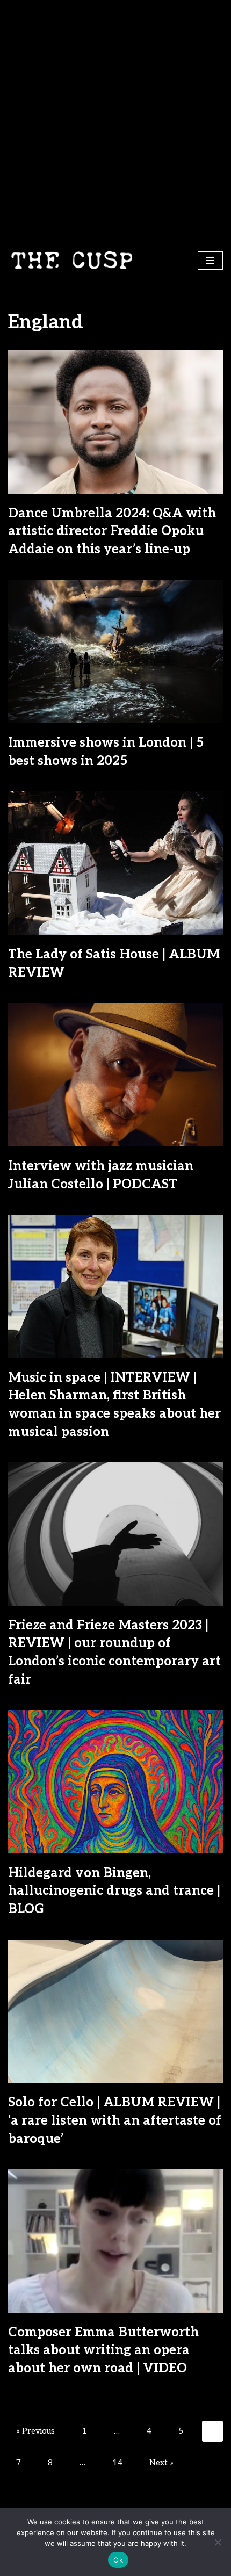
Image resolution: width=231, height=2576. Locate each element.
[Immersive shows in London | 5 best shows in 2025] (115, 652)
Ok (118, 2560)
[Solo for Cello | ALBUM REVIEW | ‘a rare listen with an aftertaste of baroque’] (115, 2012)
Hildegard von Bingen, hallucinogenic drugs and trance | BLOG (114, 1891)
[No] (218, 2542)
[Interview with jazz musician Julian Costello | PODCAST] (115, 1075)
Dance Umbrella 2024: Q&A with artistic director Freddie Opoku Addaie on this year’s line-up (112, 531)
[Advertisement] (115, 121)
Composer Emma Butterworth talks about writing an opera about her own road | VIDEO (103, 2350)
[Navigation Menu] (210, 261)
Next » (161, 2463)
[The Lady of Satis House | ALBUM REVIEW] (115, 863)
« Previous (35, 2431)
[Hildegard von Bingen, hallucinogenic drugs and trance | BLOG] (115, 1782)
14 (117, 2463)
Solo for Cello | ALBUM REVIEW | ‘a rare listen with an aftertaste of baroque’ (115, 2120)
